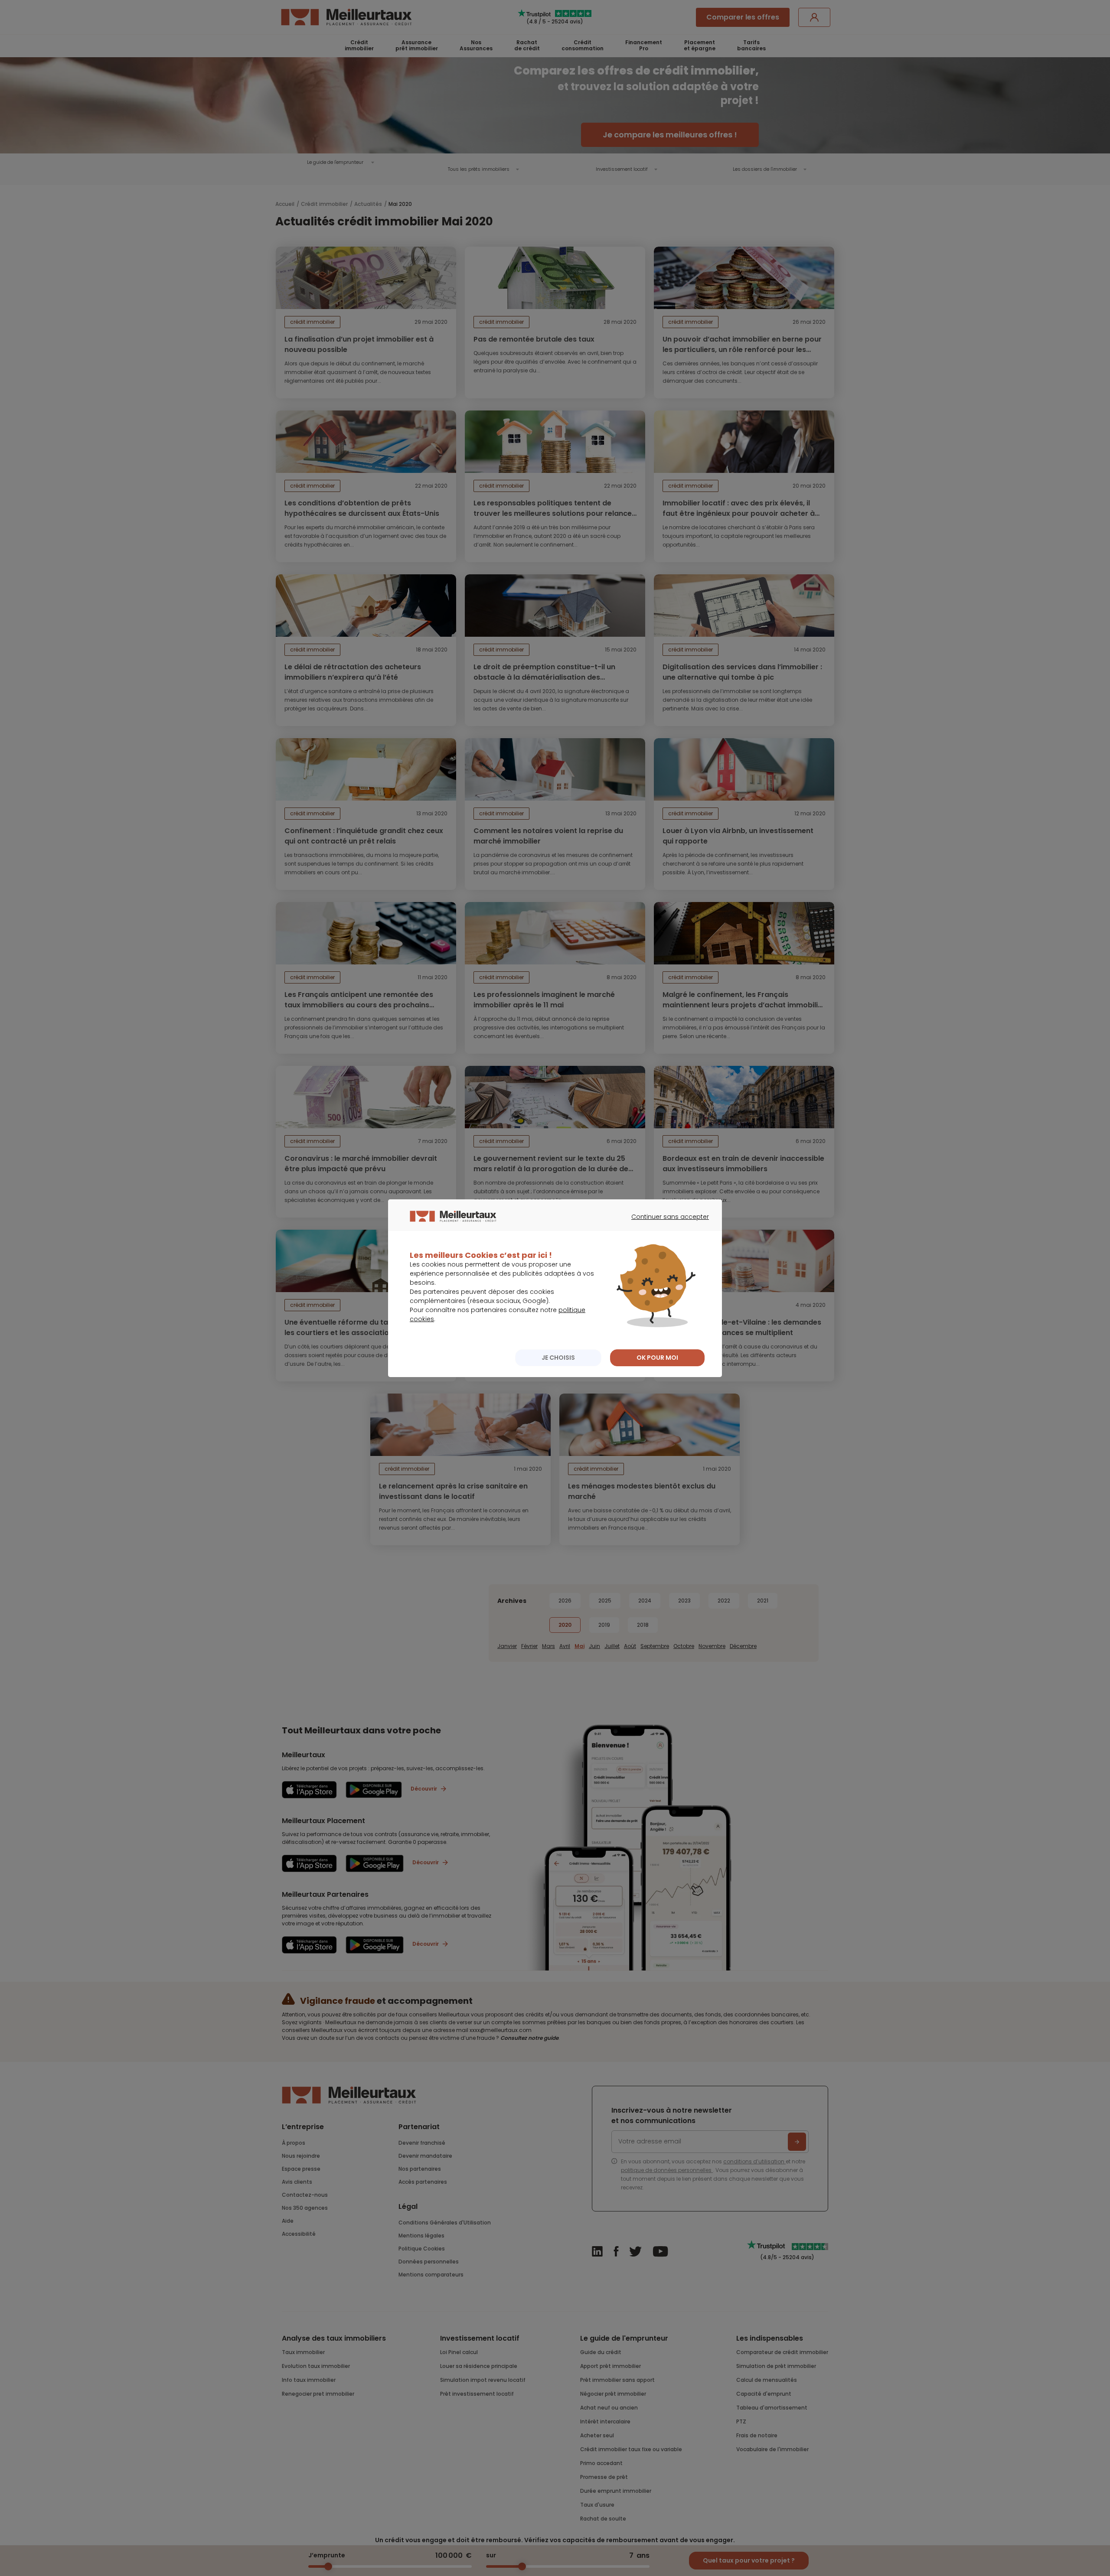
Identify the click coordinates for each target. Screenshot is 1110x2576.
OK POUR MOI (657, 1358)
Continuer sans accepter (666, 1224)
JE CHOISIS (558, 1358)
